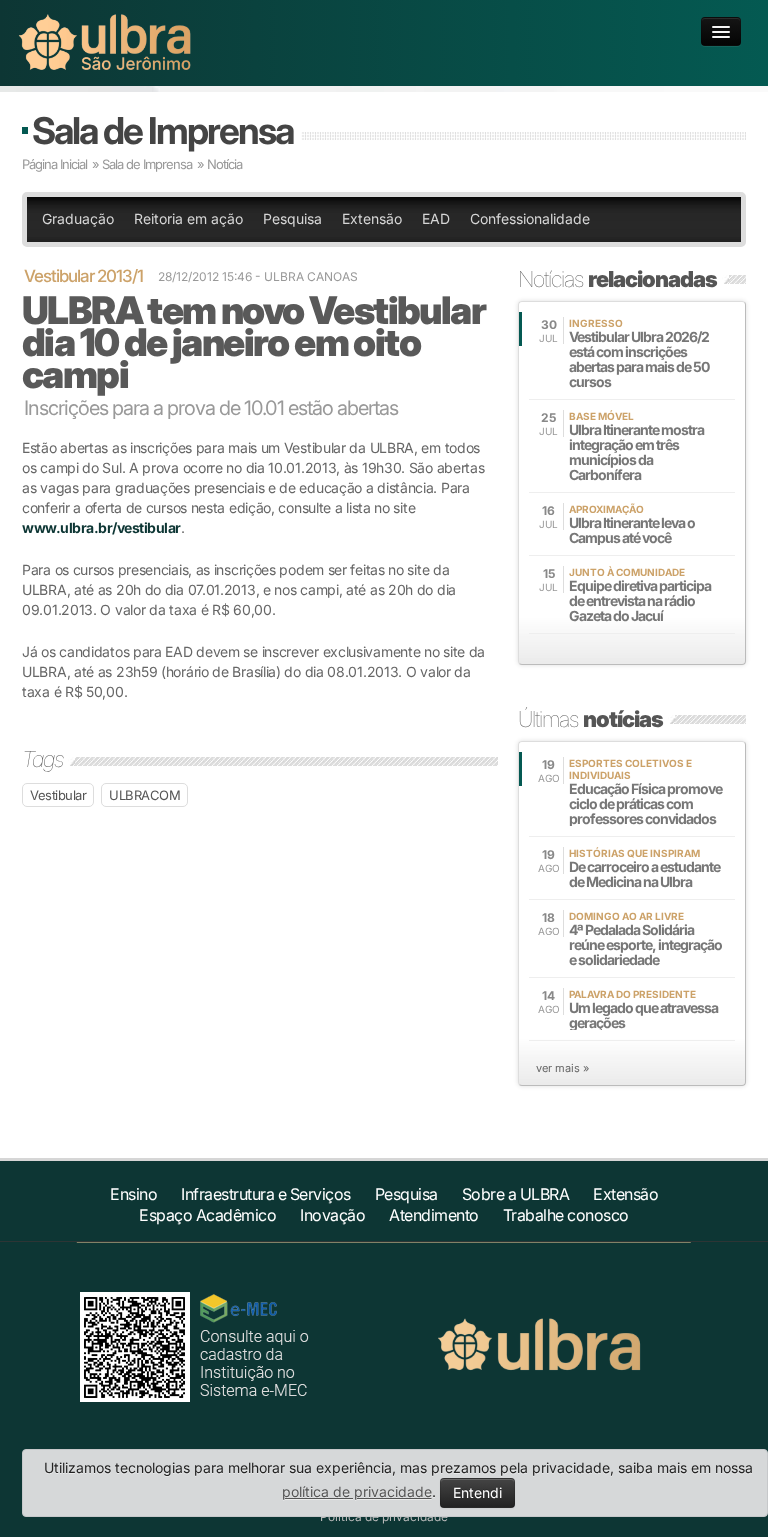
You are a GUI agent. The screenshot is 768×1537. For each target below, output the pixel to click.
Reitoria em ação (188, 218)
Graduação (78, 218)
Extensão (372, 218)
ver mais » (562, 1068)
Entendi (477, 1492)
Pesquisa (292, 218)
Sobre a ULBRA (516, 1194)
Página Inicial (54, 164)
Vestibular (58, 795)
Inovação (332, 1215)
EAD (436, 218)
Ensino (133, 1194)
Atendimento (434, 1215)
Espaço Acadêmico (207, 1215)
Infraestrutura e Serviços (266, 1194)
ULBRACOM (144, 795)
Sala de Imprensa (162, 130)
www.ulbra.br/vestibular (101, 527)
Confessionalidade (530, 218)
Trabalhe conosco (566, 1215)
